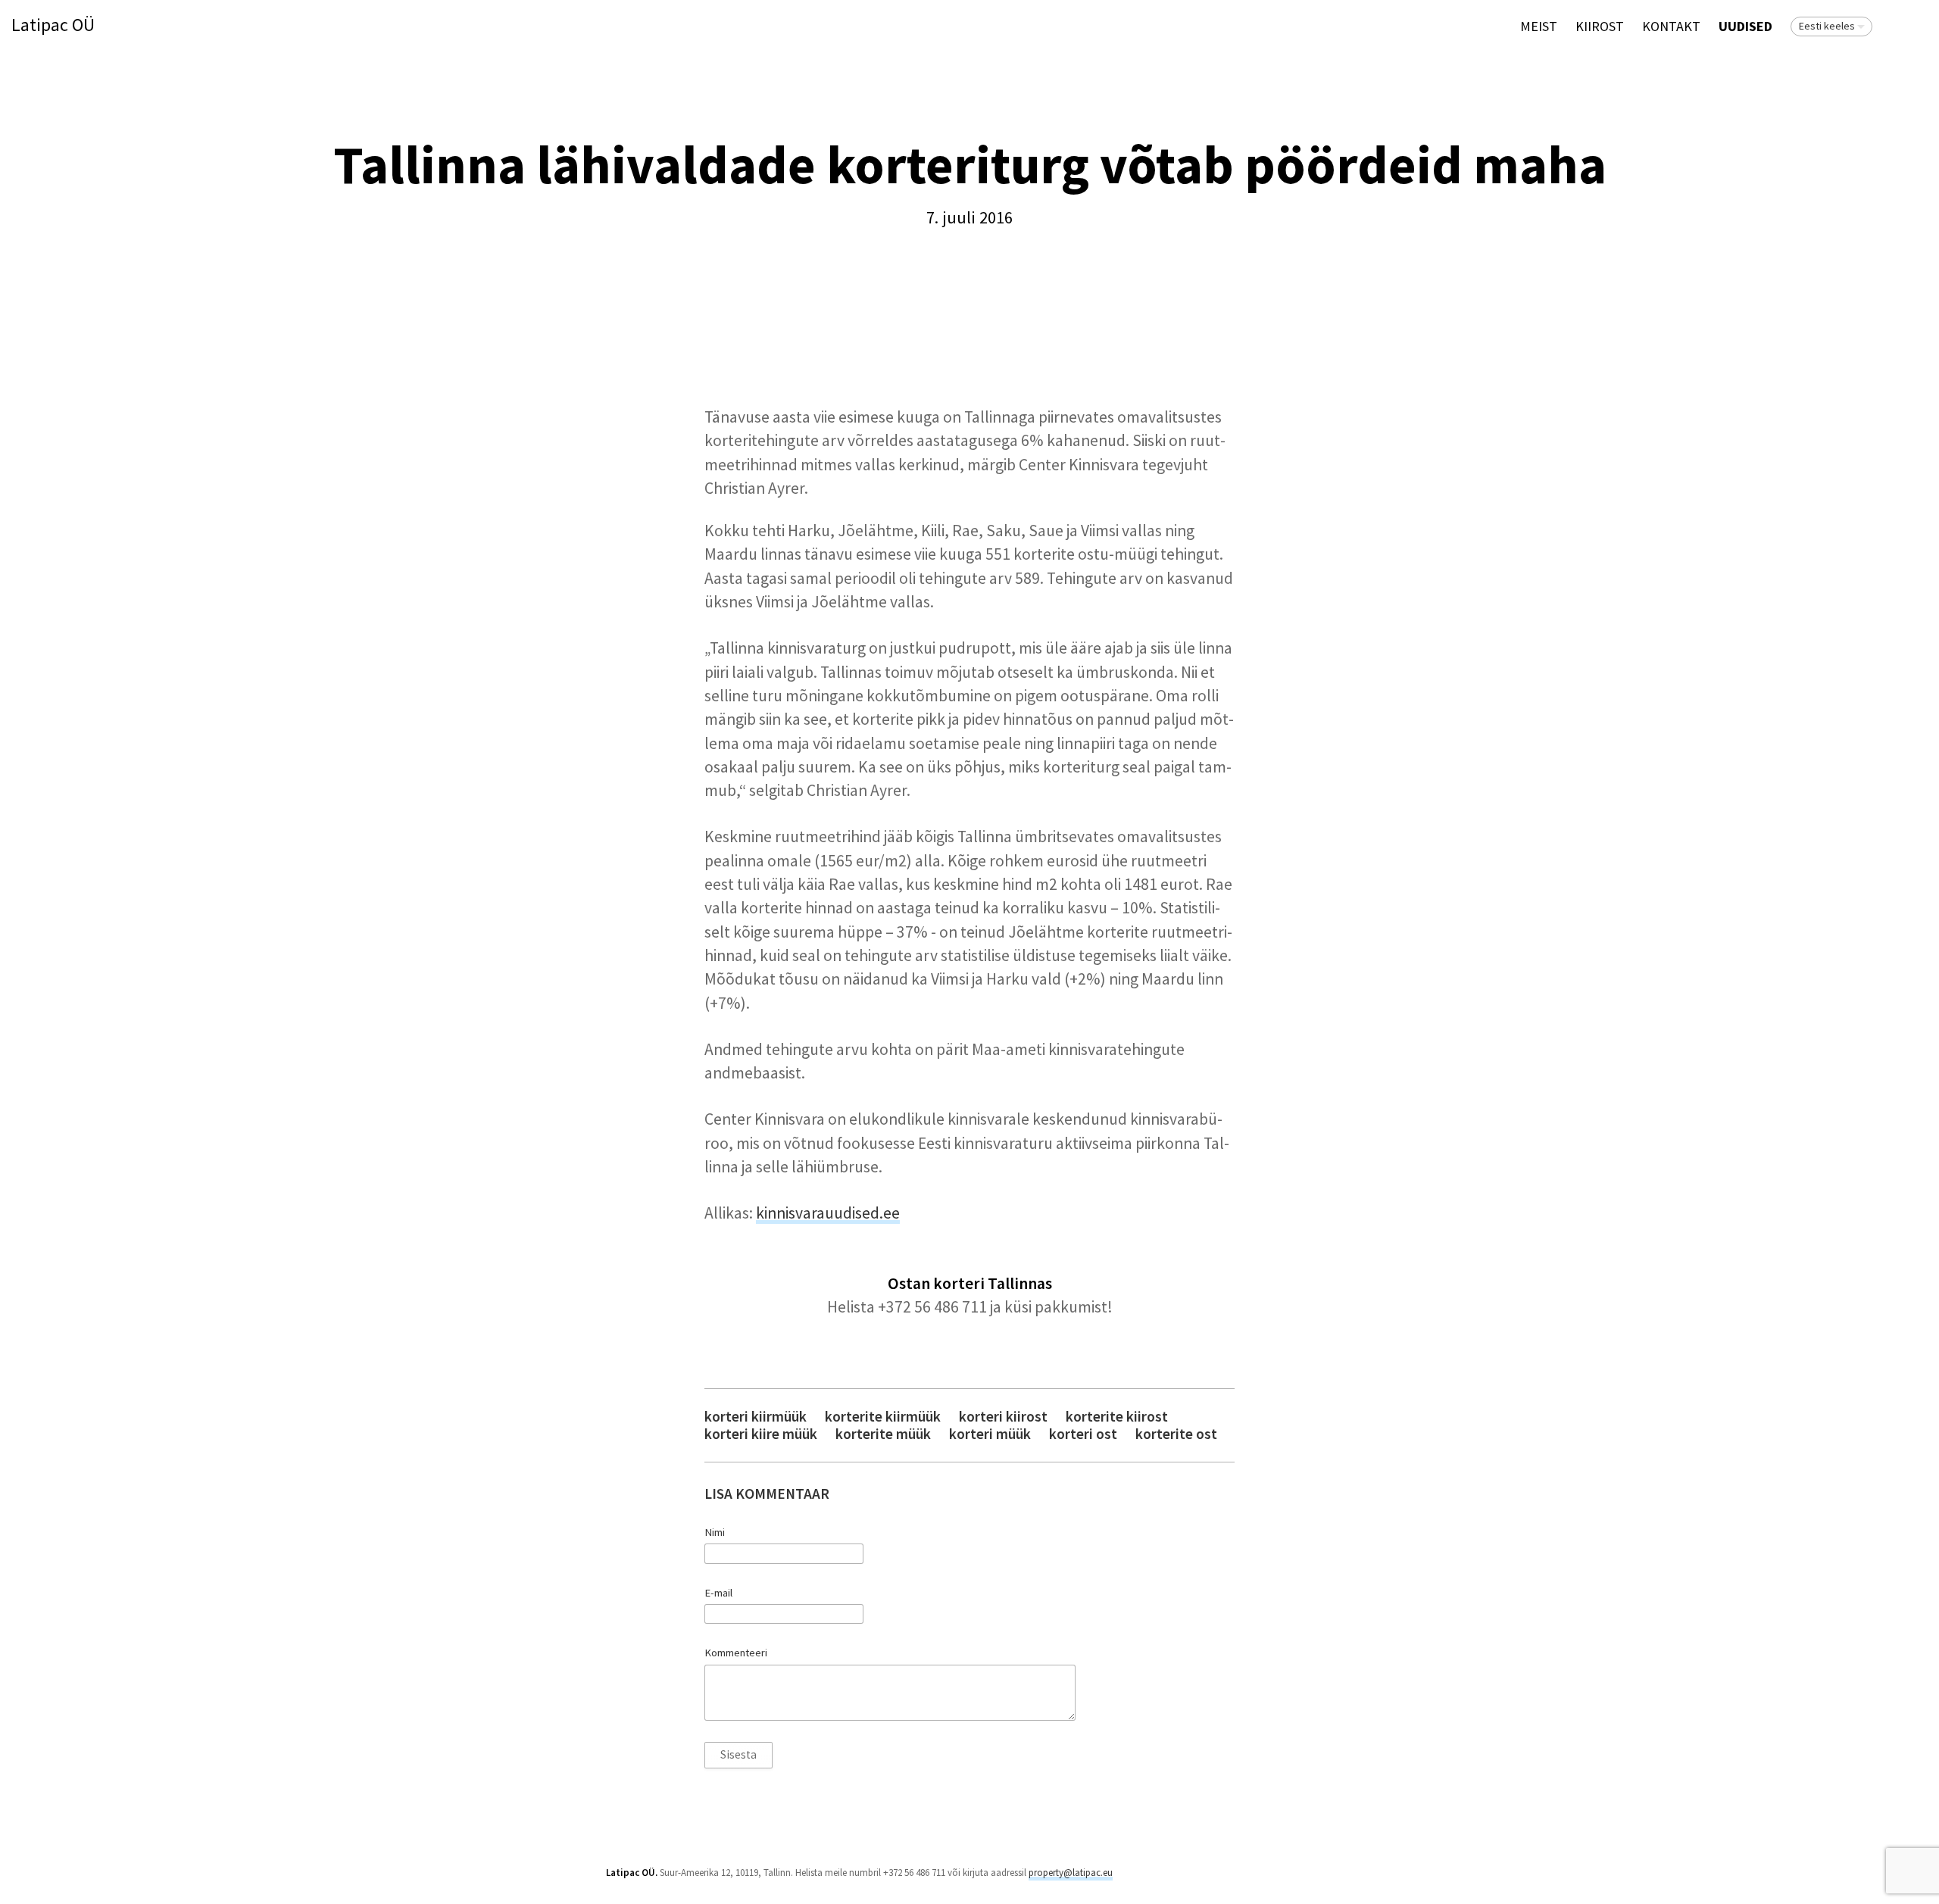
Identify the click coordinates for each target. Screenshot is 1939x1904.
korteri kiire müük (761, 1434)
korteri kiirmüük (756, 1417)
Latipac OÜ (53, 25)
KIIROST (1600, 26)
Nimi (715, 1532)
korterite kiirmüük (883, 1417)
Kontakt (1671, 26)
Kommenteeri (736, 1653)
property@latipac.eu (1071, 1873)
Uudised (1745, 26)
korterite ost (1176, 1434)
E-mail (718, 1593)
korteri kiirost (1003, 1417)
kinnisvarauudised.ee (828, 1213)
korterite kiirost (1117, 1417)
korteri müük (990, 1434)
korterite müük (883, 1434)
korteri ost (1083, 1434)
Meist (1539, 26)
